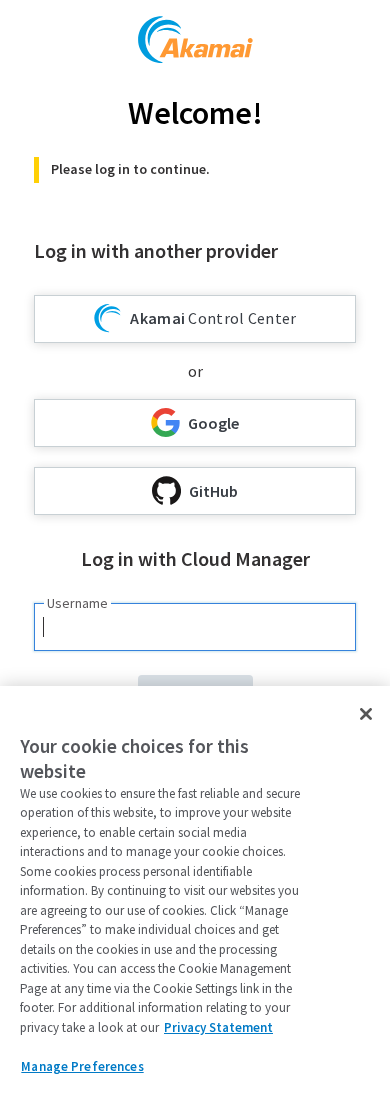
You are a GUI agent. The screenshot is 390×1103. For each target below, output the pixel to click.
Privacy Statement (218, 1027)
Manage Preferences (82, 1066)
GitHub (213, 491)
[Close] (366, 714)
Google (213, 423)
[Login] (195, 42)
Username (77, 603)
